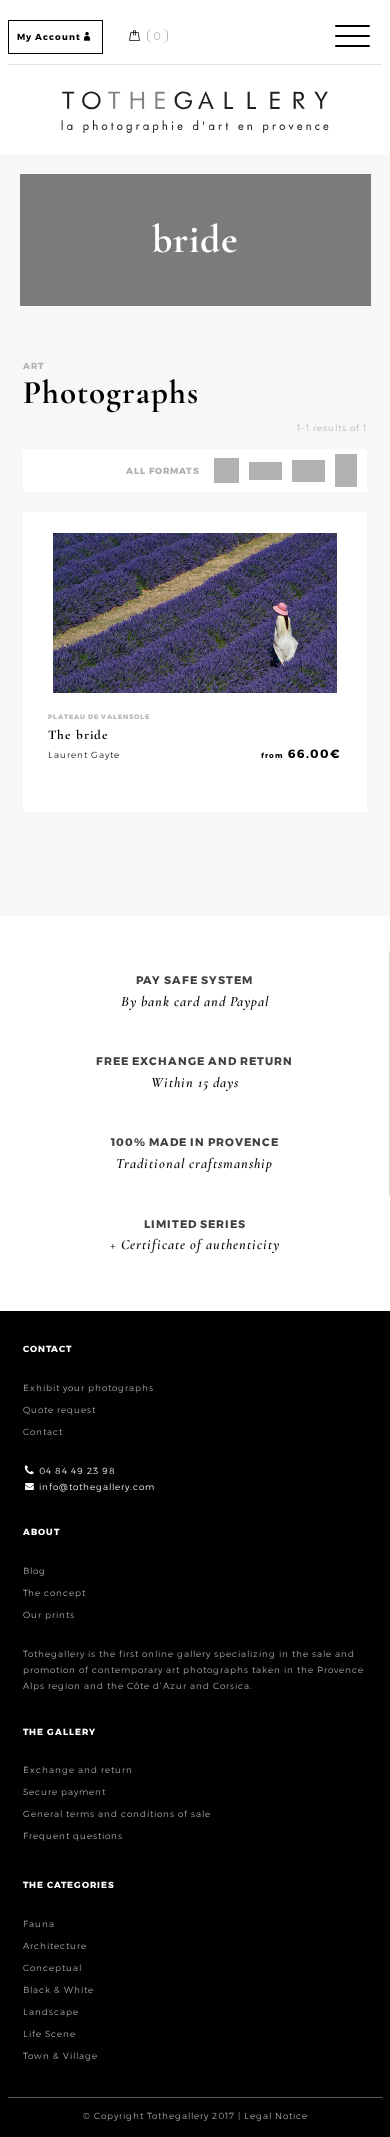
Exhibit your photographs (88, 1387)
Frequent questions (73, 1835)
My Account (49, 36)
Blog (34, 1570)
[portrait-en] (346, 470)
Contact (43, 1431)
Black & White (58, 1989)
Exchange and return (78, 1769)
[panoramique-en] (265, 471)
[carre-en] (226, 470)
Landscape (51, 2011)
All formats (163, 470)
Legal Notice (276, 2115)
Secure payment (64, 1791)
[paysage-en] (308, 471)
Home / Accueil (195, 94)
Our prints (49, 1614)
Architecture (55, 1945)
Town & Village (60, 2055)
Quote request (59, 1409)
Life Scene (49, 2033)
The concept (54, 1592)
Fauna (39, 1923)
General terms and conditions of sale (117, 1813)
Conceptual (52, 1967)
